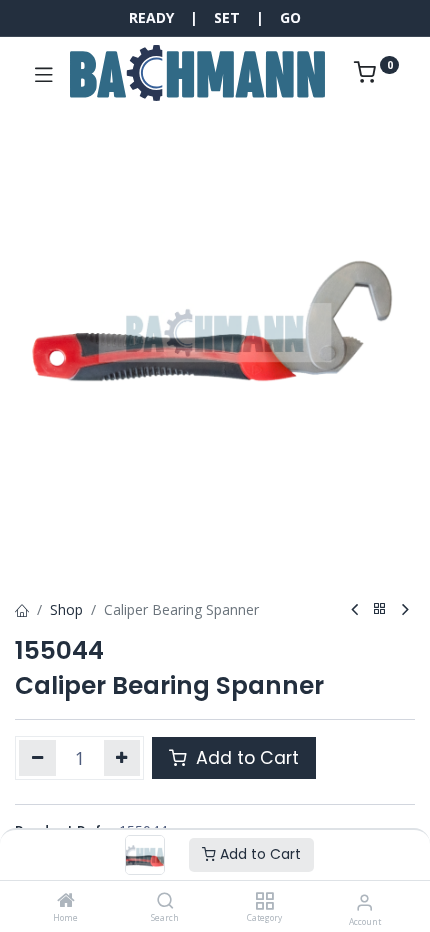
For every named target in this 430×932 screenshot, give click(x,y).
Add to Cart (258, 854)
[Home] (66, 901)
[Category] (264, 901)
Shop (66, 609)
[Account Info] (364, 901)
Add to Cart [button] (245, 758)
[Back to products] (380, 609)
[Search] (165, 901)
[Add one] (122, 758)
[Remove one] (37, 758)
